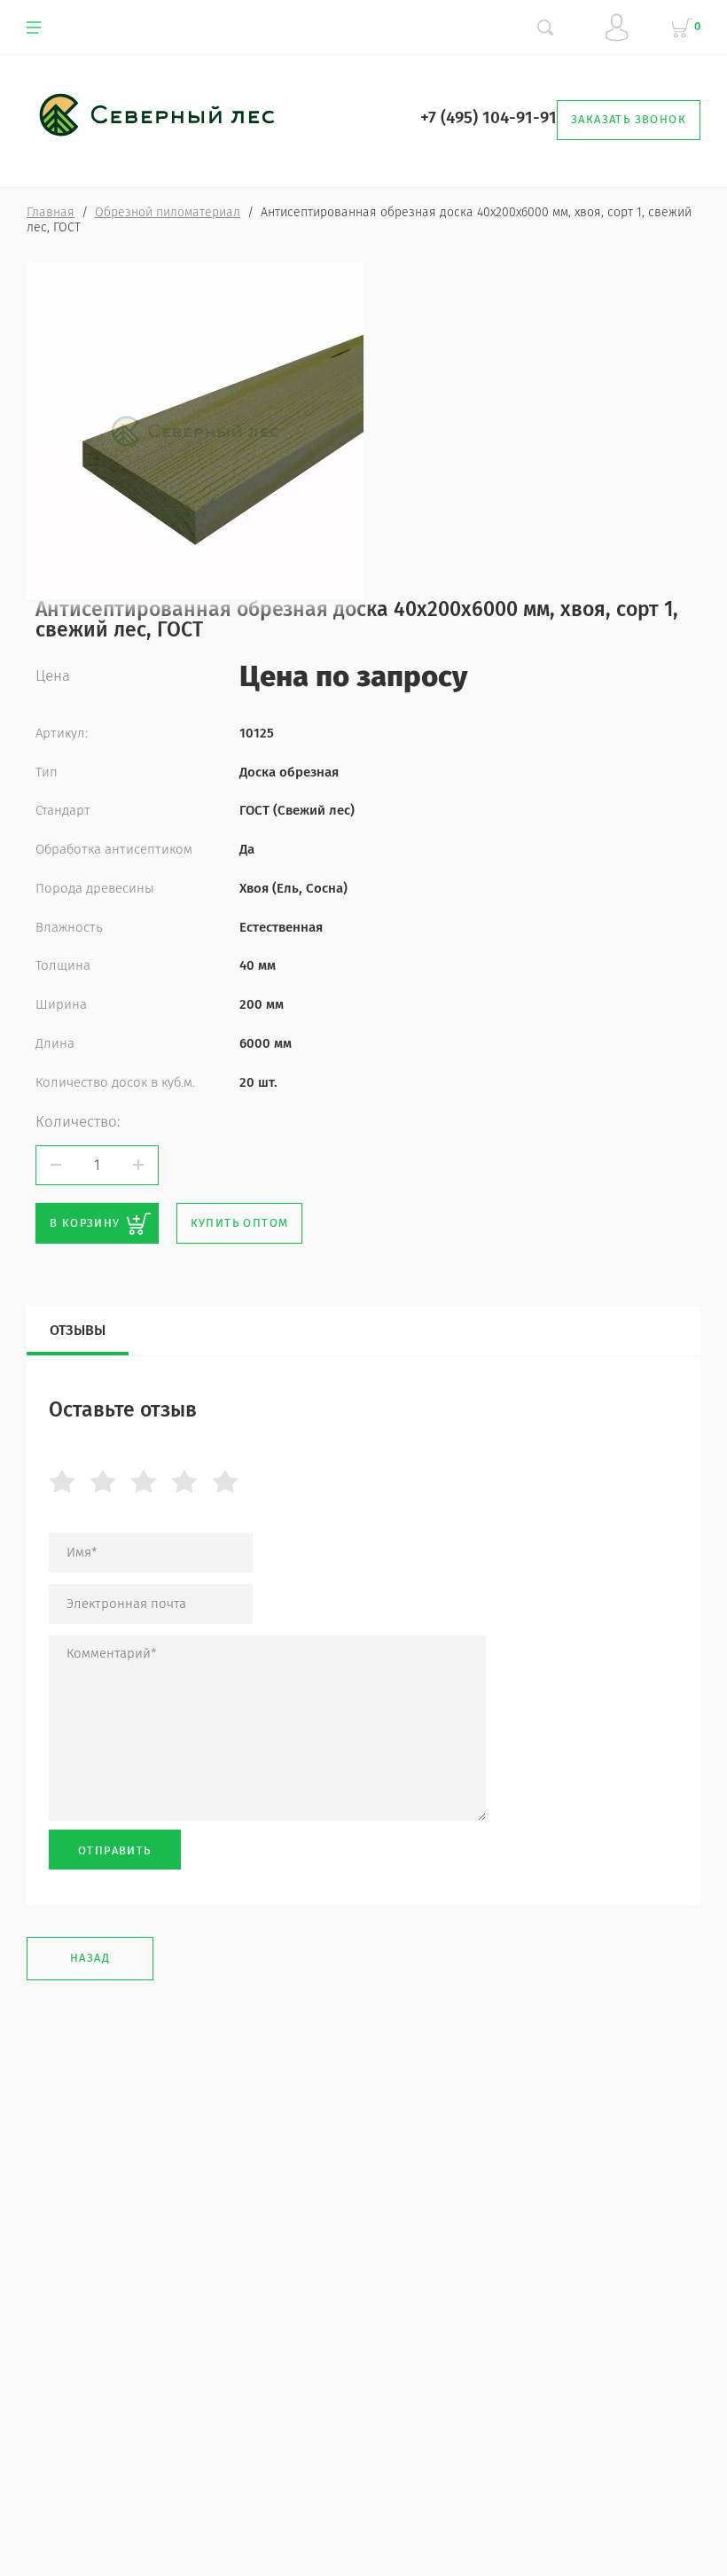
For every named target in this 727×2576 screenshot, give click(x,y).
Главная (51, 212)
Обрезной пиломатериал (168, 212)
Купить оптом (240, 1223)
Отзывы (78, 1330)
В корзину (85, 1223)
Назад (90, 1958)
